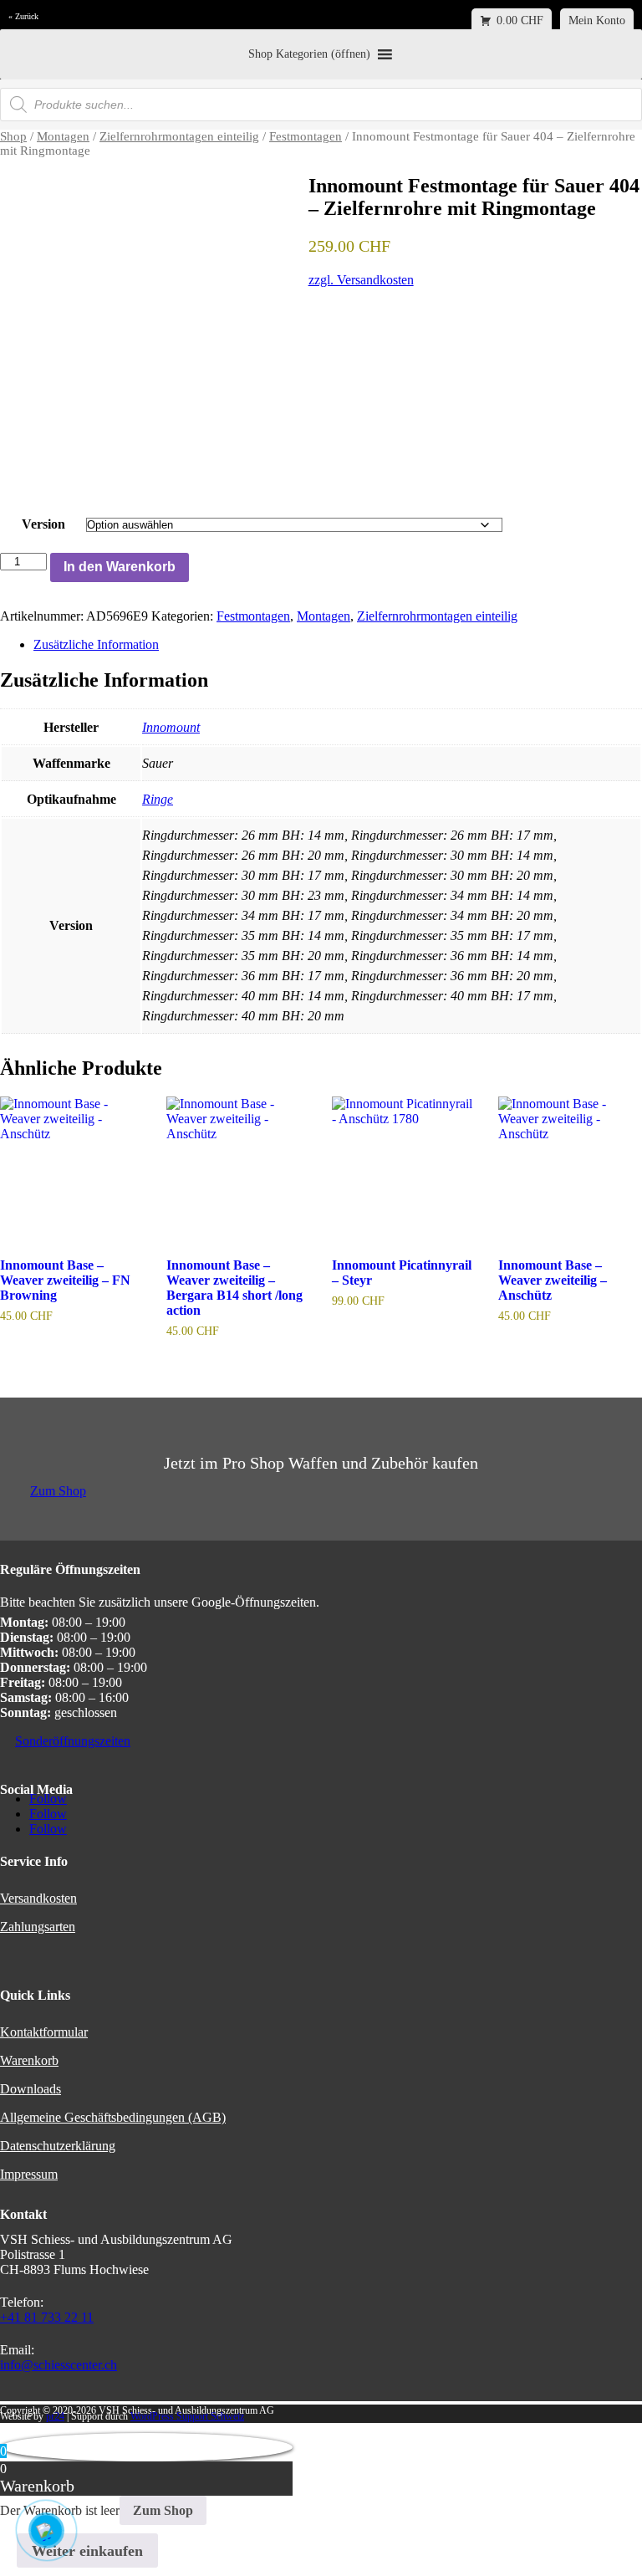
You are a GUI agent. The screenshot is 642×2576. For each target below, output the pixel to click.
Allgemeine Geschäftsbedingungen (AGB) (113, 2117)
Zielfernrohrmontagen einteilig (179, 136)
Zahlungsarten (38, 1927)
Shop (13, 136)
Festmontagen (306, 136)
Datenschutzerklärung (58, 2146)
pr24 (55, 2416)
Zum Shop (58, 1491)
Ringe (158, 799)
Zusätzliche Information (96, 644)
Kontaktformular (44, 2032)
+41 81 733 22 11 (47, 2317)
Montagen (63, 136)
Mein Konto (597, 20)
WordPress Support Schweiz (187, 2416)
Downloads (31, 2089)
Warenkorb (29, 2060)
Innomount (171, 727)
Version (43, 524)
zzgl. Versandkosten (361, 280)
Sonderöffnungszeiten (73, 1741)
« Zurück (23, 16)
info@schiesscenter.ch (59, 2365)
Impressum (29, 2174)
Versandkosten (38, 1898)
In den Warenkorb (120, 567)
